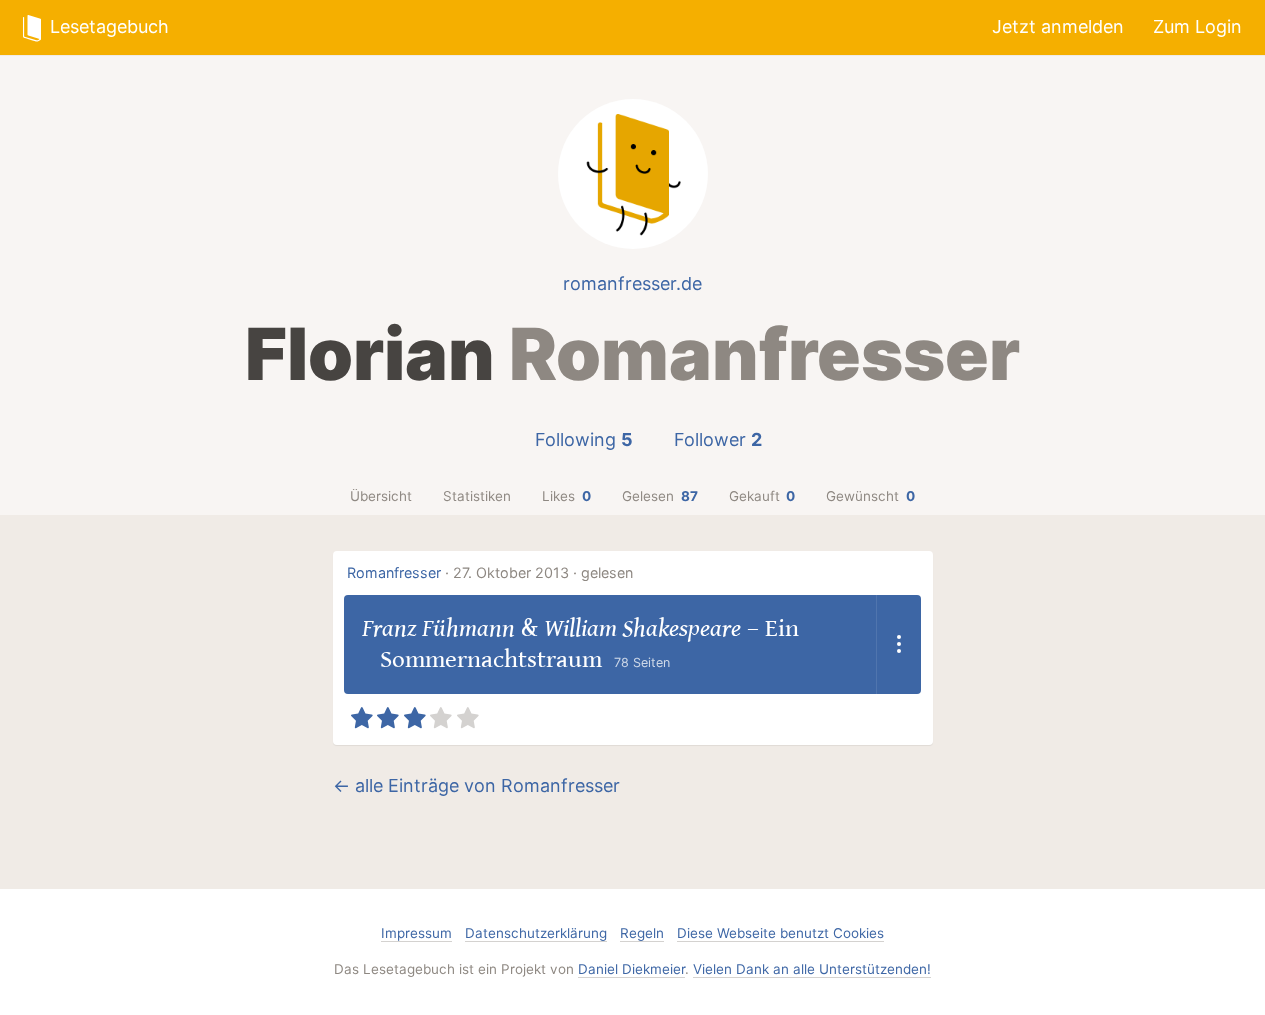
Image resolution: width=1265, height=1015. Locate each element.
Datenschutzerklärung (536, 933)
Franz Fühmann (438, 628)
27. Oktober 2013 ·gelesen (543, 572)
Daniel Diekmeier (631, 969)
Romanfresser (394, 572)
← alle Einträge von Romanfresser (476, 785)
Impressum (416, 933)
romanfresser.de (632, 283)
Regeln (642, 933)
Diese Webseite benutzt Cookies (780, 933)
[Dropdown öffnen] (898, 644)
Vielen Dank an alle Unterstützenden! (812, 969)
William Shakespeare (642, 628)
